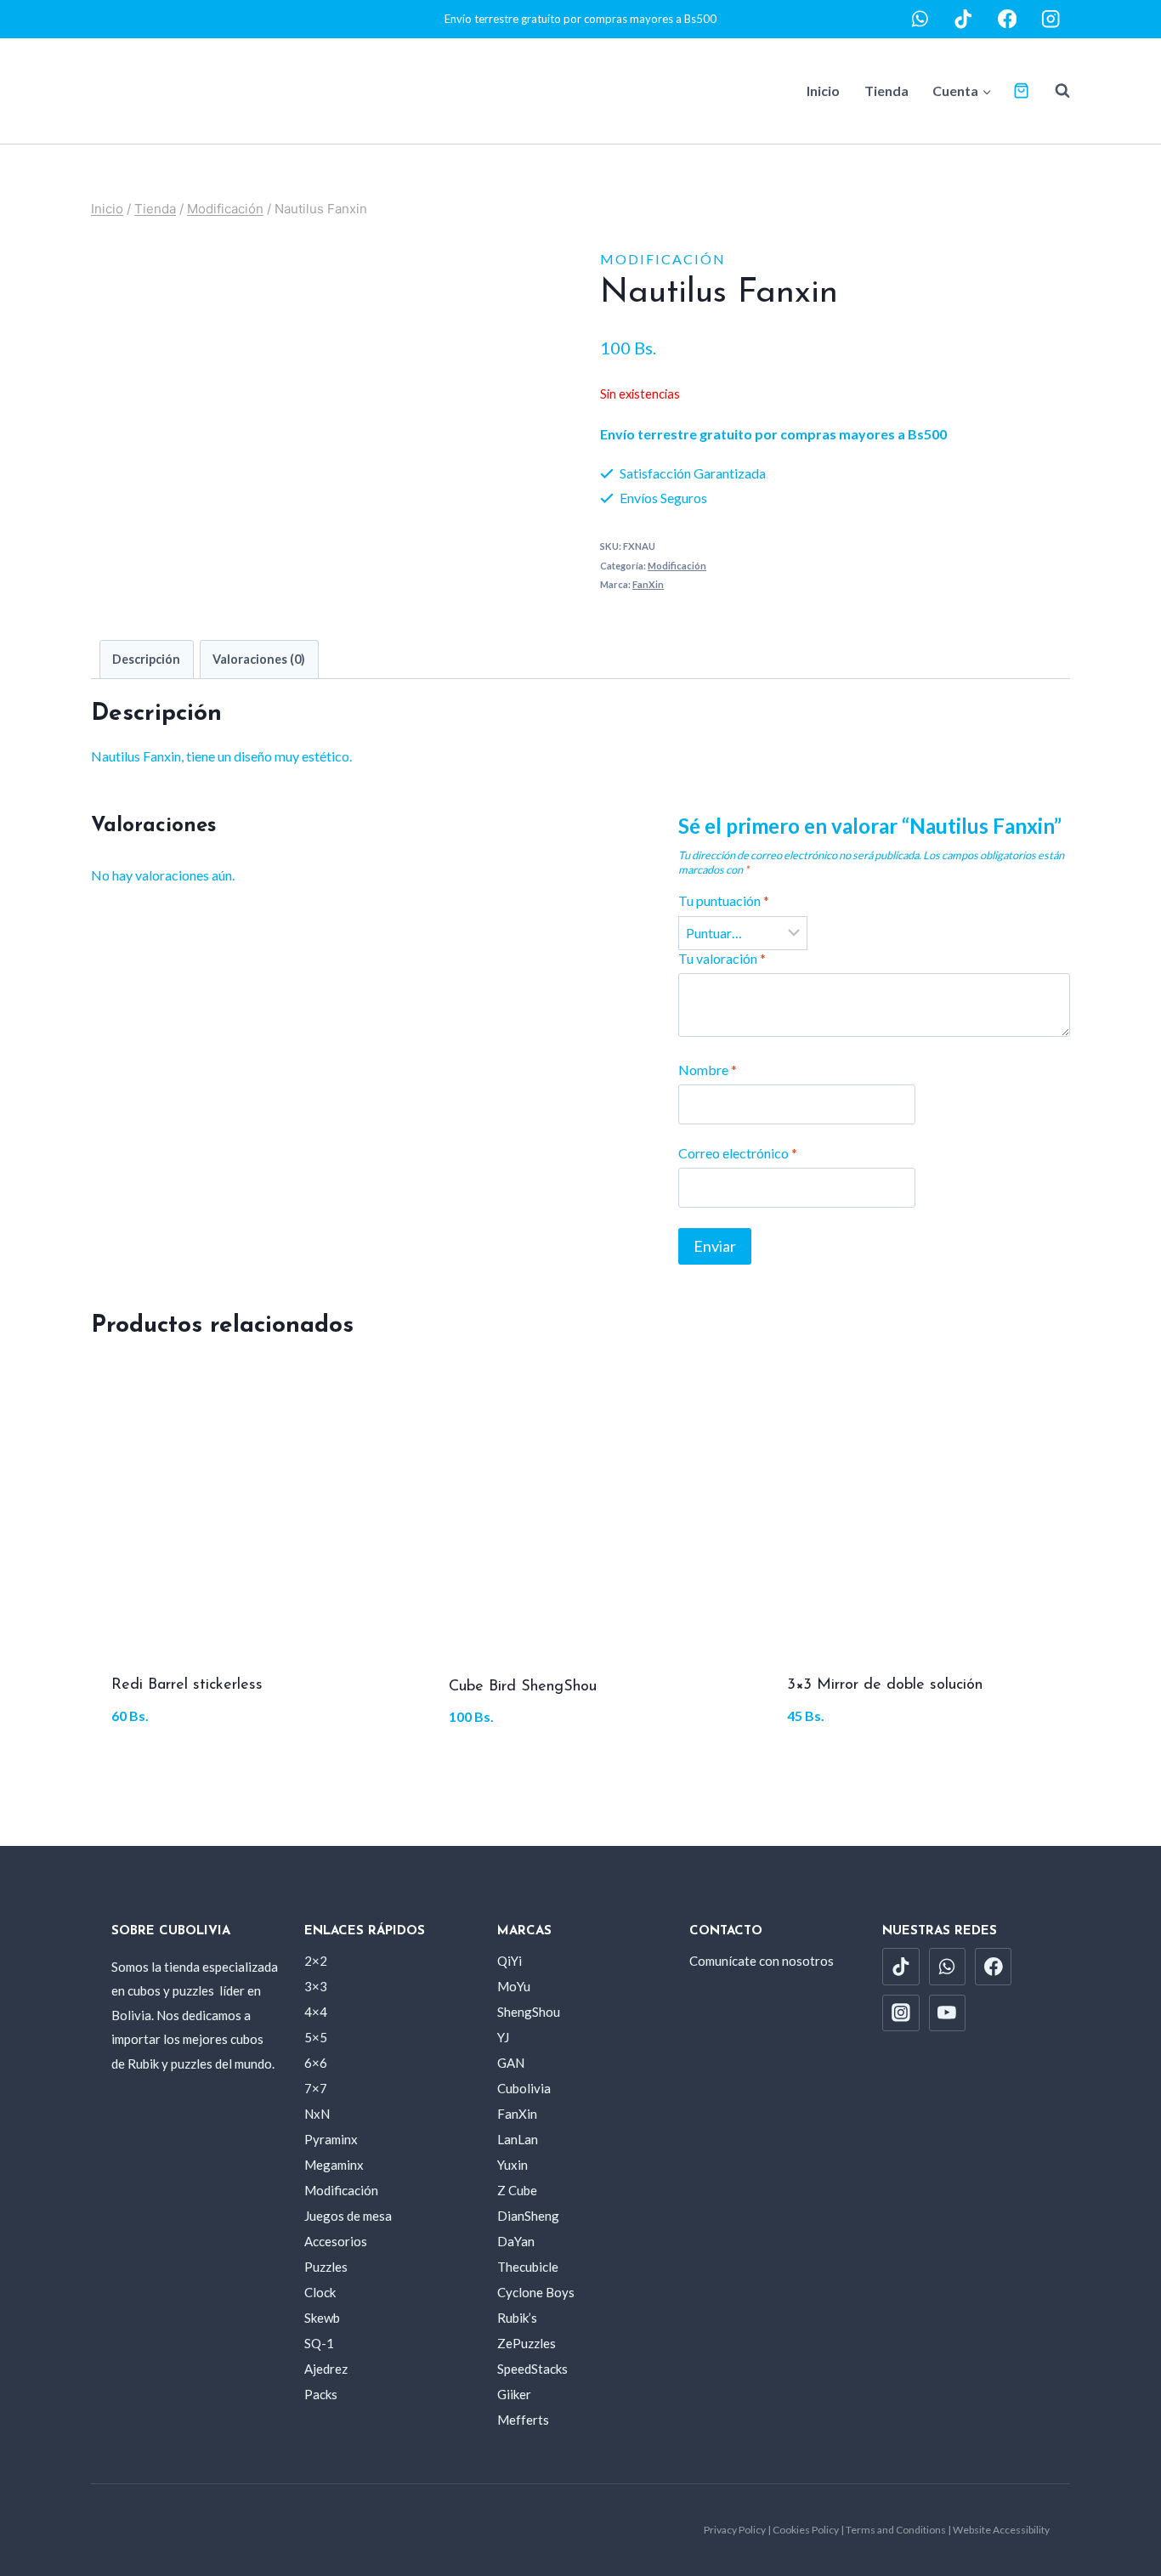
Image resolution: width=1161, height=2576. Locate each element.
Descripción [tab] (146, 659)
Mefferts (523, 2420)
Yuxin (513, 2165)
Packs (321, 2394)
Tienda (886, 91)
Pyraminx (331, 2139)
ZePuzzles (527, 2343)
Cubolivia (524, 2088)
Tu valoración (722, 958)
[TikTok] (963, 19)
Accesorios (336, 2241)
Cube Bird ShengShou (523, 1687)
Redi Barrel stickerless (187, 1685)
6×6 (316, 2063)
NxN (317, 2114)
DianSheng (528, 2216)
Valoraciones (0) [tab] (259, 659)
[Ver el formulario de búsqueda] (1054, 91)
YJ (503, 2037)
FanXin (648, 584)
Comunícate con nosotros (762, 1961)
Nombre (708, 1070)
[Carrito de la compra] (1021, 91)
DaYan (516, 2241)
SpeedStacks (532, 2369)
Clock (320, 2292)
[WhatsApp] (920, 19)
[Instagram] (1051, 19)
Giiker (514, 2394)
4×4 (316, 2012)
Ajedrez (326, 2369)
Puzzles (326, 2267)
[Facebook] (1008, 19)
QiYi (510, 1961)
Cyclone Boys (536, 2292)
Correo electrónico (738, 1153)
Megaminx (334, 2165)
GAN (511, 2063)
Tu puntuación (724, 900)
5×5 (316, 2037)
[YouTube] (948, 2013)
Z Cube (517, 2190)
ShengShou (529, 2012)
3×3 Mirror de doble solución (885, 1685)
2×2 (316, 1961)
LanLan (518, 2139)
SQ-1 (319, 2343)
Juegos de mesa (348, 2216)
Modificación (663, 259)
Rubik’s (517, 2318)
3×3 (316, 1986)
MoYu (514, 1986)
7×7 (316, 2088)
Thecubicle (528, 2267)
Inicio (823, 91)
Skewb (322, 2318)
